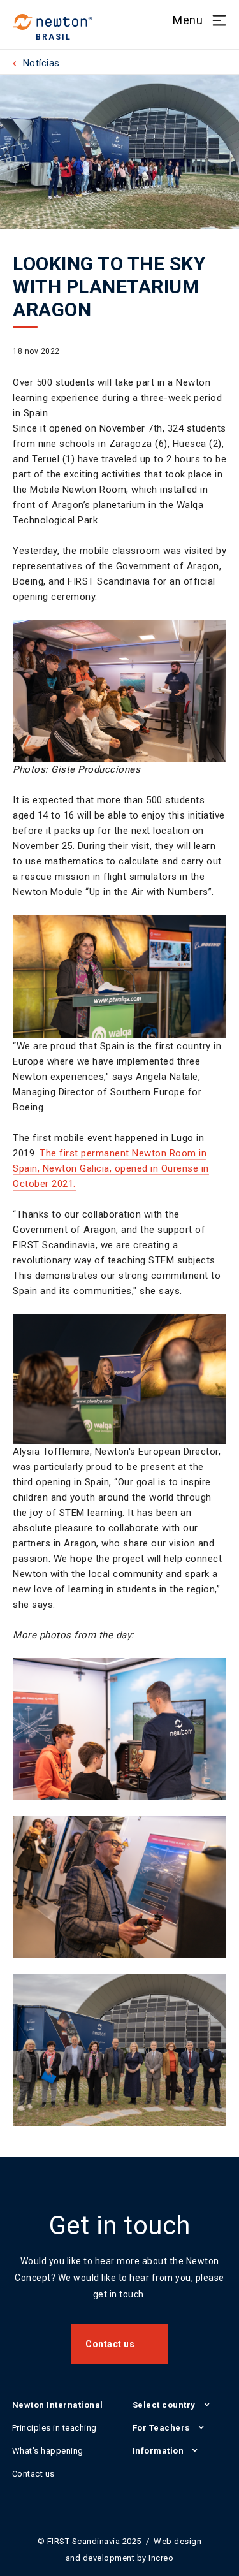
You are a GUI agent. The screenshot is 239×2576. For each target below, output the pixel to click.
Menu (188, 20)
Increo (161, 2558)
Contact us (110, 2344)
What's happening (48, 2451)
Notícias (41, 63)
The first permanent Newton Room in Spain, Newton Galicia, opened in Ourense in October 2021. (111, 1168)
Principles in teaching (54, 2428)
